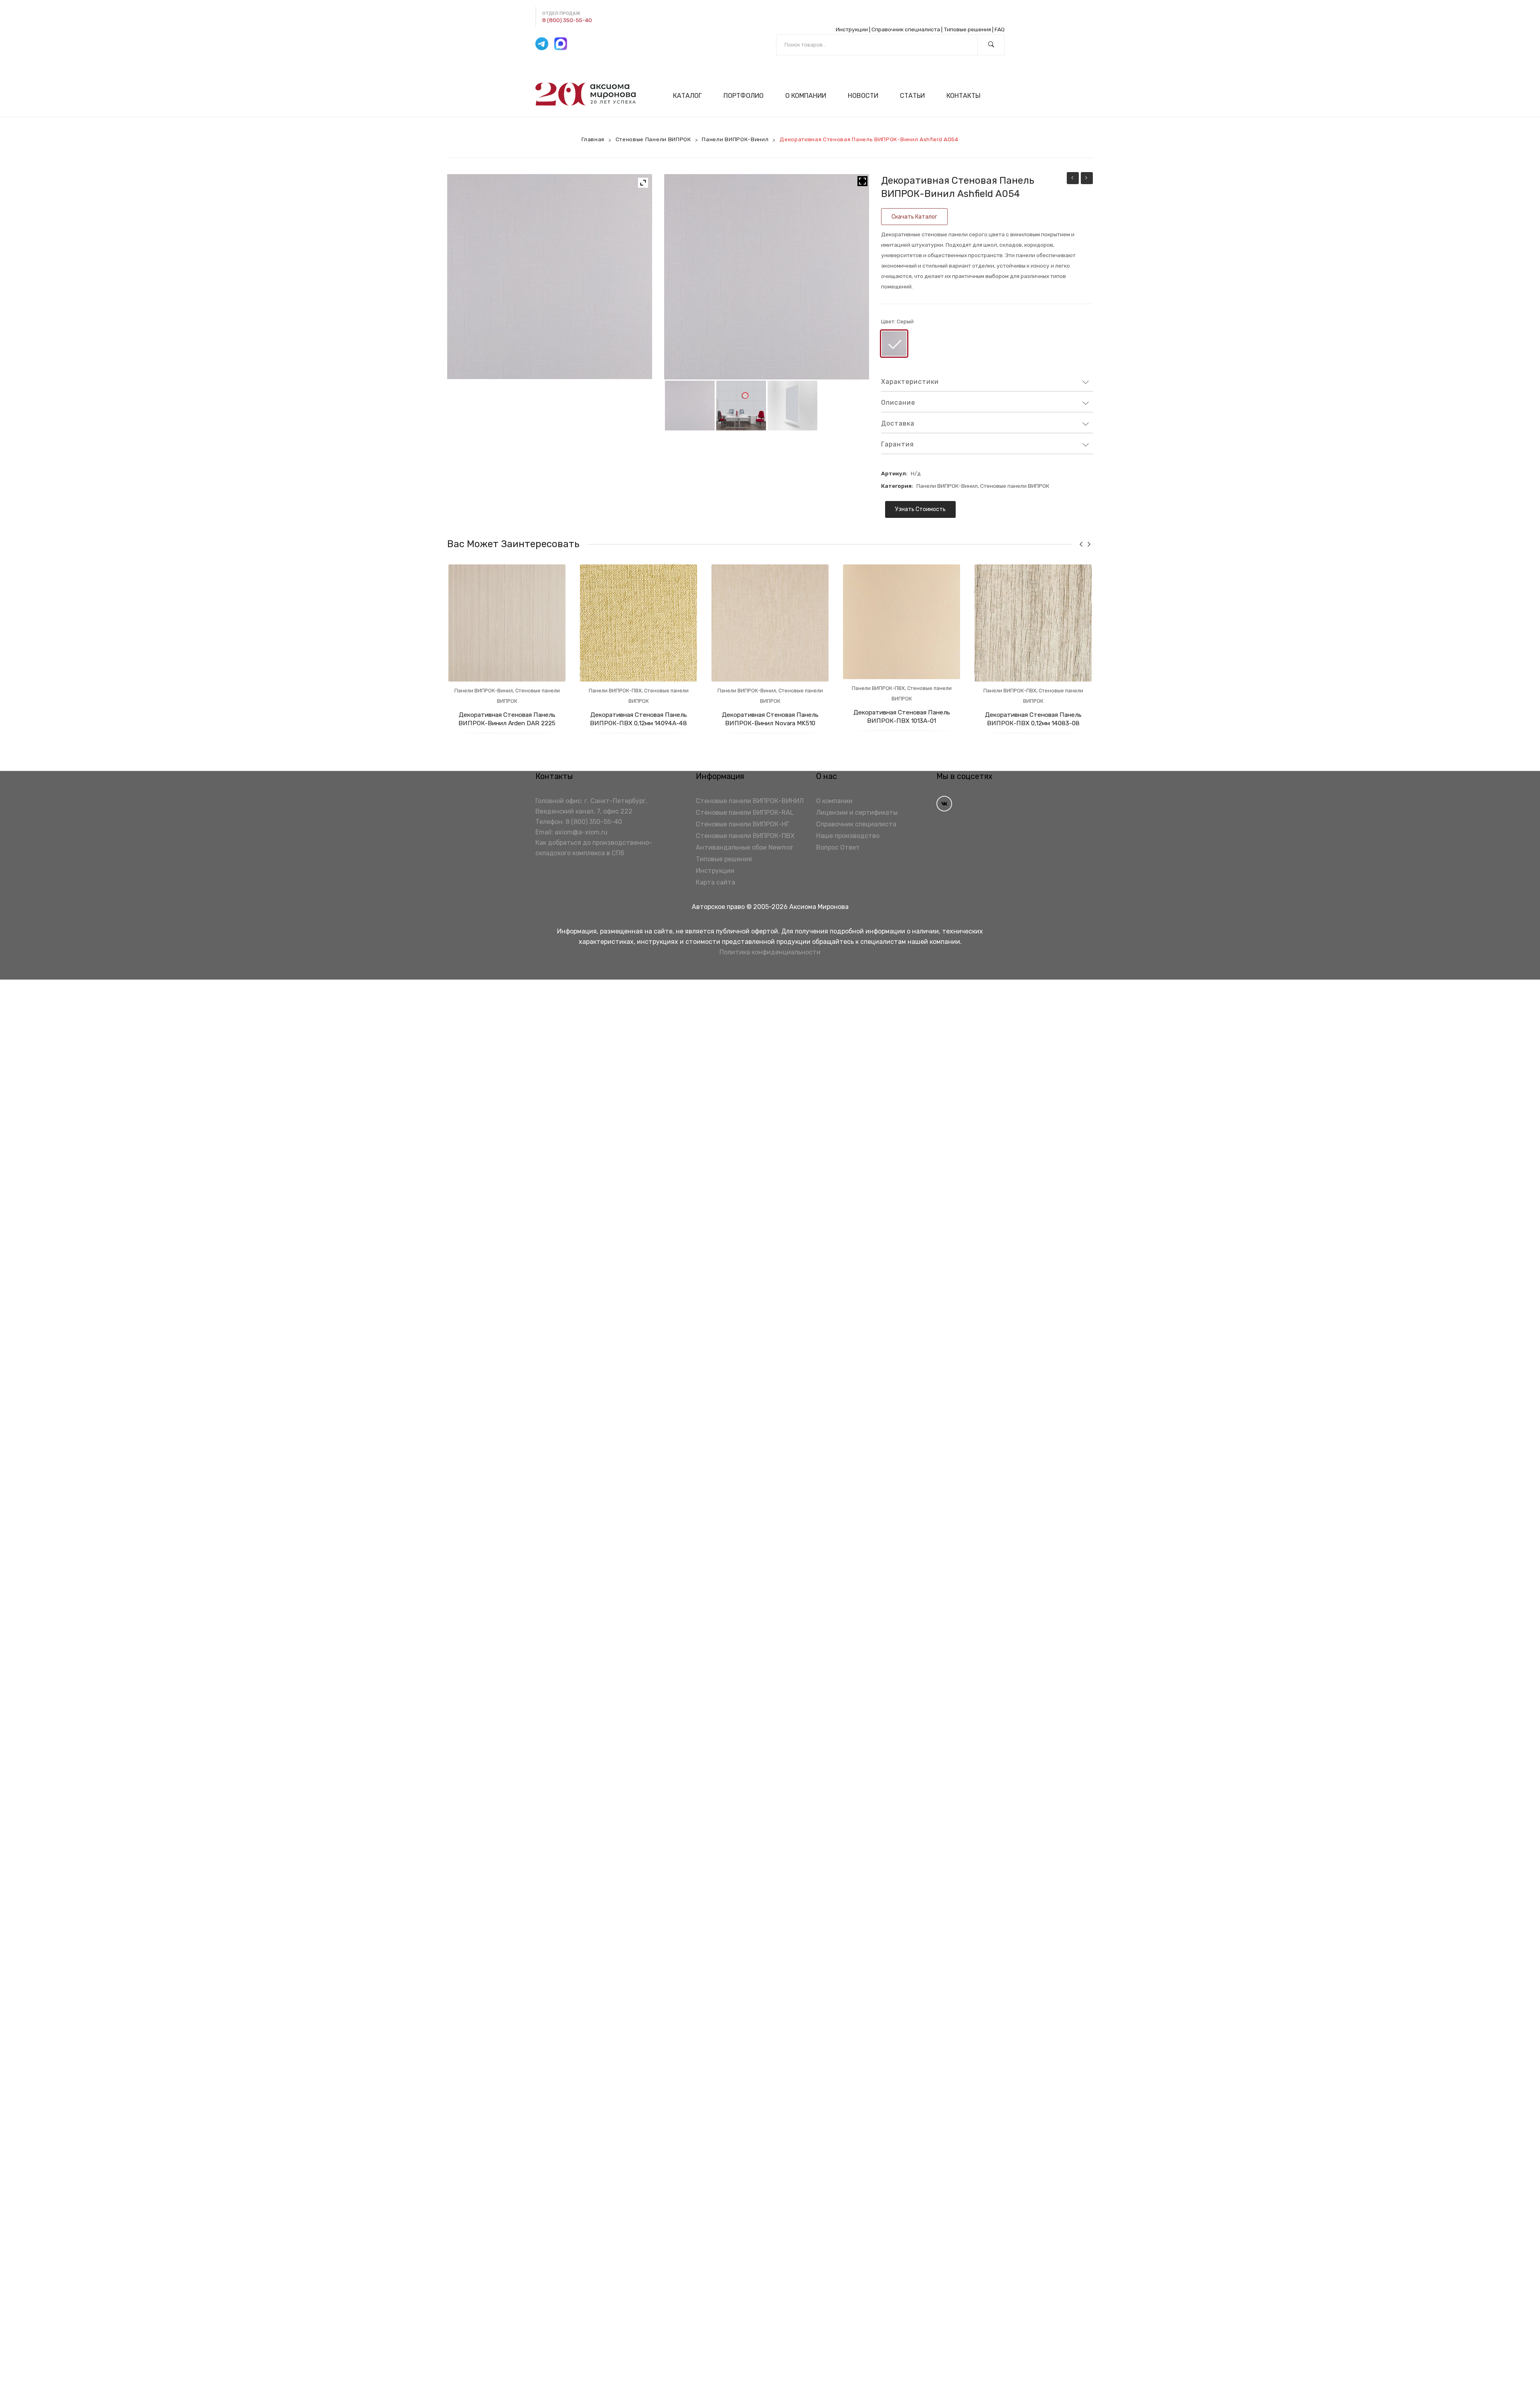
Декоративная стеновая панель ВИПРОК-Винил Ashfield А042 (1087, 179)
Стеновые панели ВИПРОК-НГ (743, 824)
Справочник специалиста (906, 29)
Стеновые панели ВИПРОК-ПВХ (745, 836)
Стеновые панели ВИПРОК (653, 139)
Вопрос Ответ (838, 847)
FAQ (1000, 29)
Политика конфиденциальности (770, 952)
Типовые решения (967, 29)
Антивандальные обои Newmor (745, 847)
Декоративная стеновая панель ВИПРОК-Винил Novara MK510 (770, 719)
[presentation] (1081, 544)
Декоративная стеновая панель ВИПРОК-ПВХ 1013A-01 (902, 716)
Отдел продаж (561, 13)
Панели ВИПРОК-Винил (735, 139)
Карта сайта (715, 882)
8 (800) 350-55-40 (567, 20)
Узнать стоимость (920, 509)
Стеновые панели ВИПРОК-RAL (745, 813)
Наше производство (848, 836)
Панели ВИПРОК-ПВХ (615, 691)
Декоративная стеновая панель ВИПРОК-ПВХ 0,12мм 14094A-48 (638, 719)
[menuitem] (691, 96)
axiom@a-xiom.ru (581, 832)
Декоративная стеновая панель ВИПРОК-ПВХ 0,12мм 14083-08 (1033, 719)
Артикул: (894, 473)
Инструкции (852, 29)
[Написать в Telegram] (542, 44)
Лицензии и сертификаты (857, 813)
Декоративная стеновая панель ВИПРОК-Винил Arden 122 (1073, 179)
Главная (593, 139)
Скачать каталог (914, 217)
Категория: (897, 486)
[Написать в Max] (561, 44)
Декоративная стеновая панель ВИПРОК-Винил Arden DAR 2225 (507, 719)
